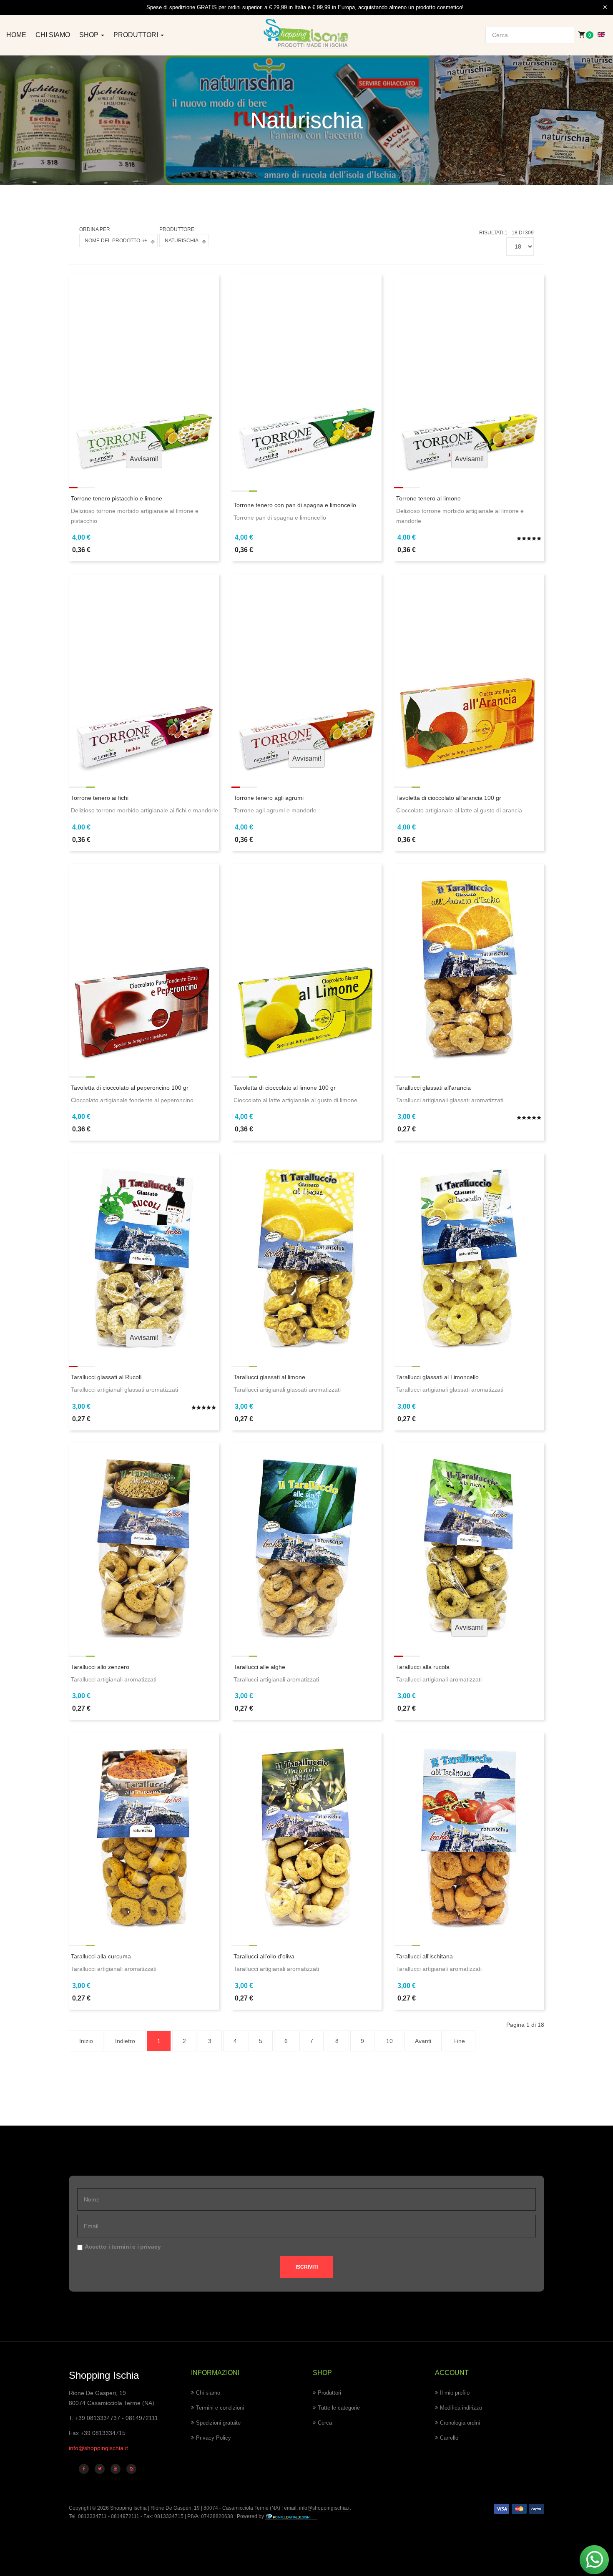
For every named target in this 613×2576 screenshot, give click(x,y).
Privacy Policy (214, 2438)
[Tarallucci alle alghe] (306, 1542)
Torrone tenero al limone (428, 498)
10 (389, 2041)
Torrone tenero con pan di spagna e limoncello (295, 505)
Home (16, 35)
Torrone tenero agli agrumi (269, 798)
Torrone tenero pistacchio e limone (117, 498)
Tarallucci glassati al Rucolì (106, 1377)
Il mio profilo (455, 2393)
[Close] (605, 8)
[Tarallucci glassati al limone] (306, 1253)
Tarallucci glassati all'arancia (433, 1088)
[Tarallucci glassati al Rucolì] (144, 1253)
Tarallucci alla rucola (423, 1667)
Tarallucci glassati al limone (269, 1377)
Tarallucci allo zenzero (100, 1667)
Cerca (325, 2423)
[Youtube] (116, 2469)
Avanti (423, 2041)
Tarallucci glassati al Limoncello (437, 1377)
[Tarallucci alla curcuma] (144, 1832)
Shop (90, 35)
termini (121, 2247)
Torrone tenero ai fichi (100, 798)
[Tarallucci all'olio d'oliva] (306, 1832)
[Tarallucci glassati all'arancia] (469, 963)
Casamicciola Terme (245, 2508)
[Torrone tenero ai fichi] (144, 674)
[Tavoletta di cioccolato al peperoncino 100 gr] (144, 963)
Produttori (137, 35)
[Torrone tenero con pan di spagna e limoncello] (306, 374)
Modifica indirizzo (461, 2408)
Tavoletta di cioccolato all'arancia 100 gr (449, 798)
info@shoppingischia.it (98, 2448)
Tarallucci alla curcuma (101, 1956)
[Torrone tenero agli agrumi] (306, 674)
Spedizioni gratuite (218, 2423)
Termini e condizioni (220, 2408)
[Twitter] (100, 2469)
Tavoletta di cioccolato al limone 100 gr (285, 1088)
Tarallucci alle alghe (259, 1667)
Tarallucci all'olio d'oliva (264, 1956)
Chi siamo (53, 35)
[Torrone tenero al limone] (469, 374)
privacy (151, 2247)
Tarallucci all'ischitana (425, 1956)
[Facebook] (84, 2469)
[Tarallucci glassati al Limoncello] (469, 1253)
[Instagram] (131, 2469)
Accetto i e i (123, 2247)
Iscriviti (307, 2267)
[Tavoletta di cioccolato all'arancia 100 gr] (469, 674)
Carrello (449, 2438)
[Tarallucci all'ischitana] (469, 1832)
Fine (459, 2041)
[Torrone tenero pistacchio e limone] (144, 374)
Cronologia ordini (460, 2423)
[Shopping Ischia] (307, 34)
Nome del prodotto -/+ (116, 241)
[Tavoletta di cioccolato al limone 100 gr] (306, 963)
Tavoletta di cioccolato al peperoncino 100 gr (130, 1088)
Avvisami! (144, 459)
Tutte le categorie (339, 2408)
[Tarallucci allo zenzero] (144, 1542)
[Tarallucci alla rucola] (469, 1542)
